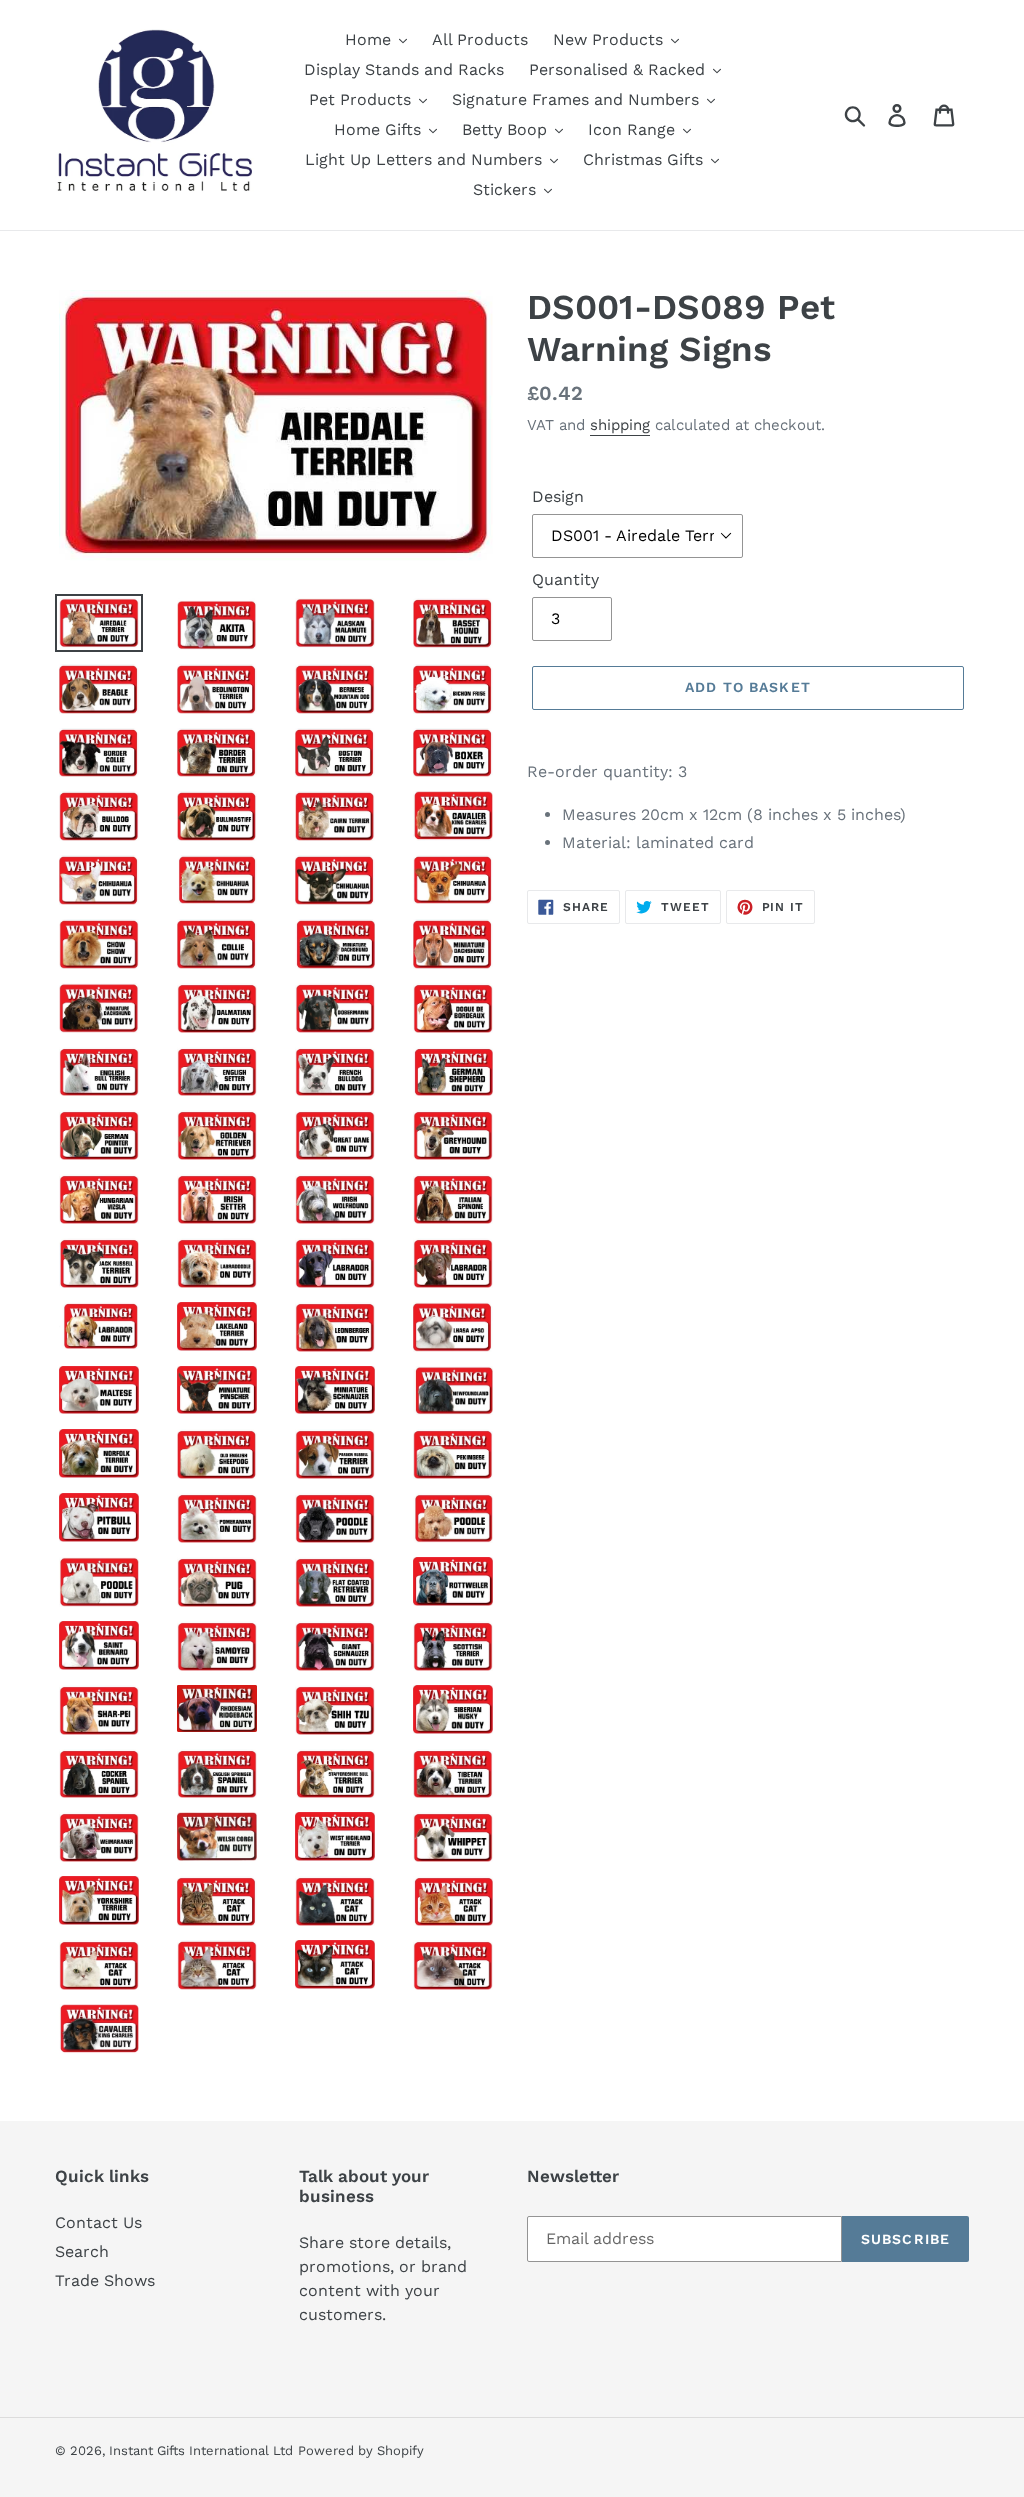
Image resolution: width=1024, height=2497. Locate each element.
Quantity (565, 579)
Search (82, 2251)
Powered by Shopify (361, 2450)
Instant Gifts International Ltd (201, 2450)
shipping (620, 425)
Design (558, 496)
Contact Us (98, 2222)
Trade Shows (105, 2280)
